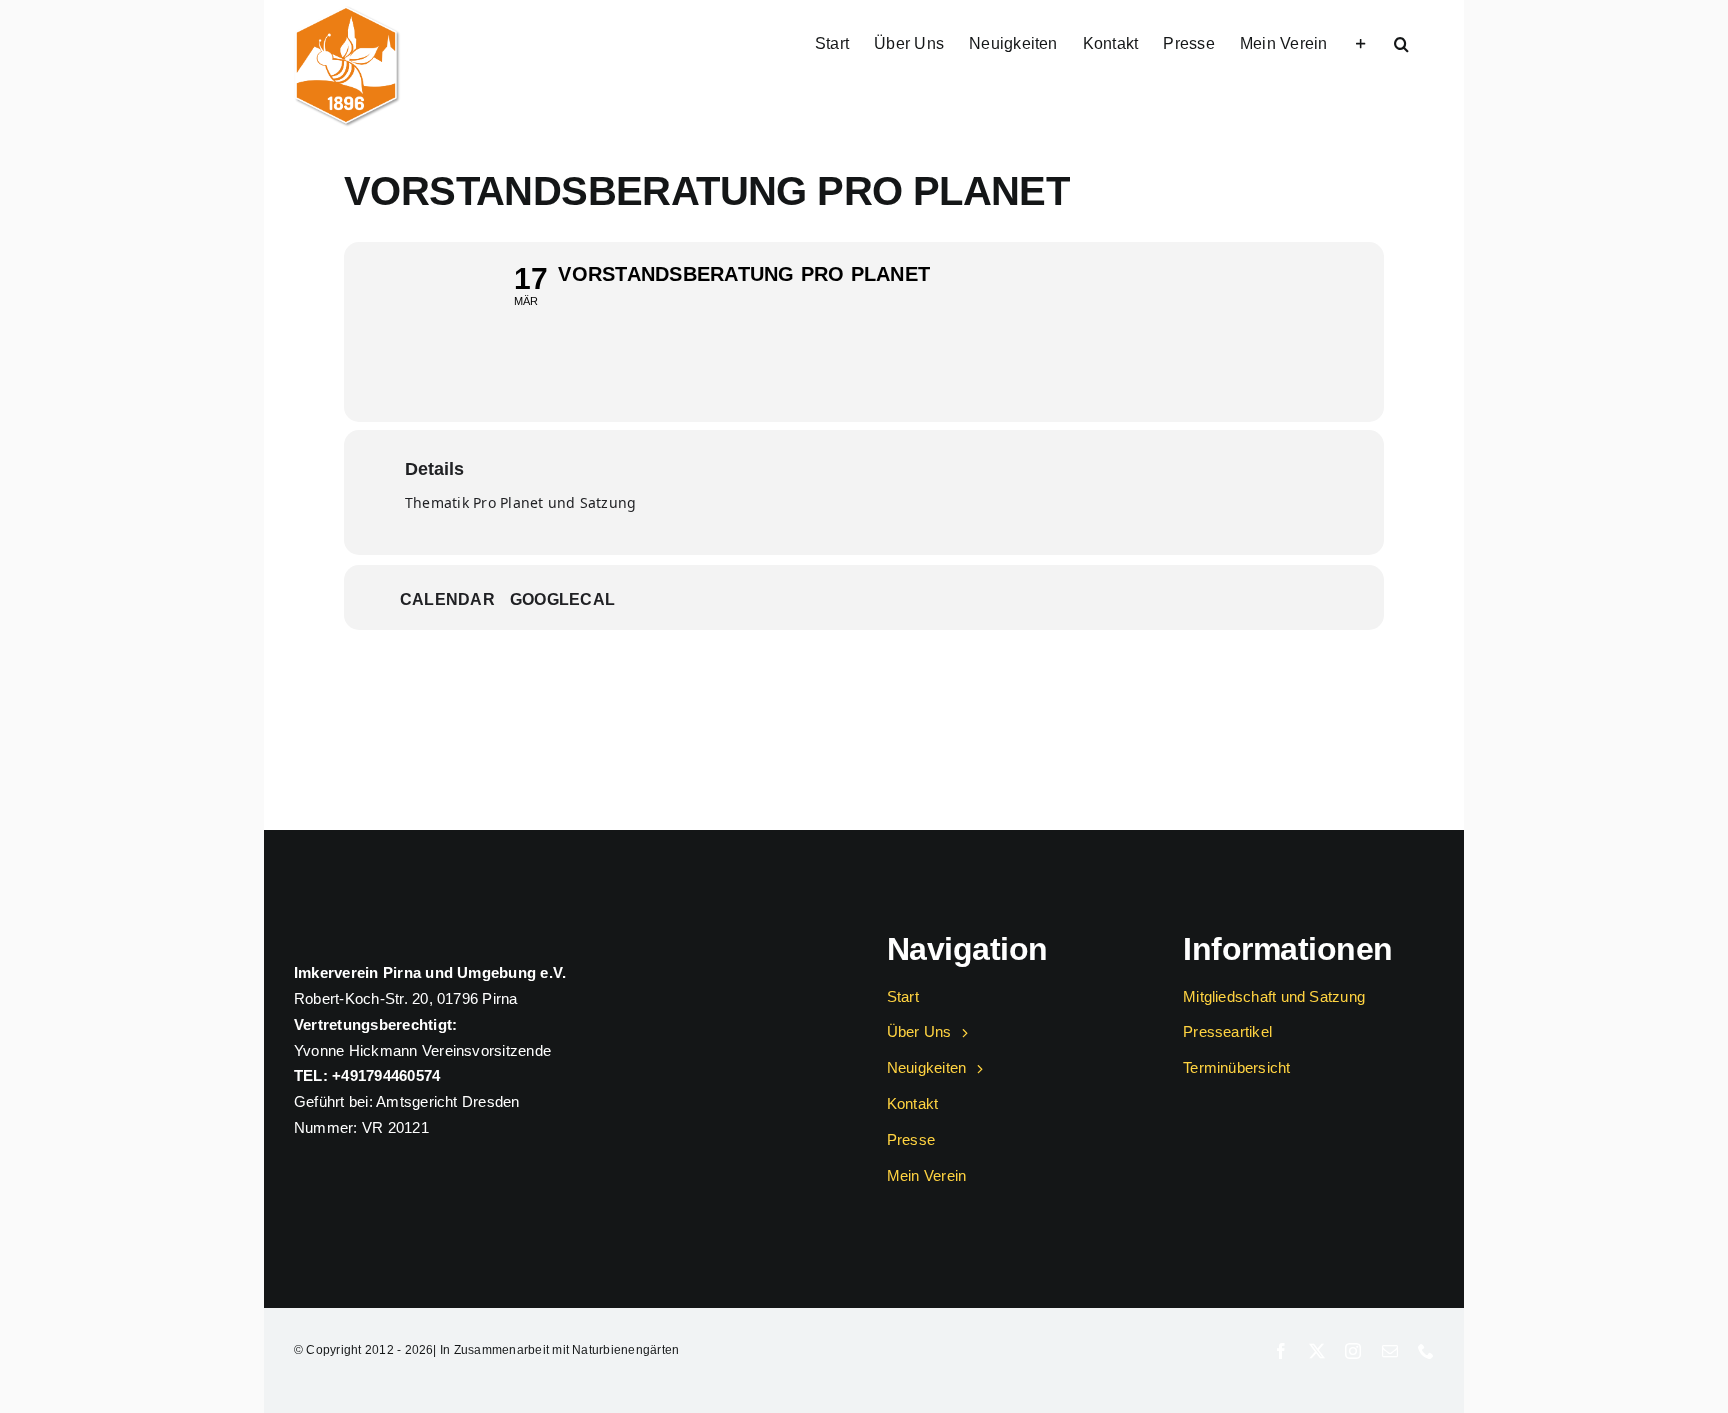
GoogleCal (562, 599)
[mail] (1390, 1351)
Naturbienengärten (625, 1350)
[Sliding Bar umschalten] (1361, 42)
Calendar (447, 599)
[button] (1401, 42)
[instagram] (1353, 1351)
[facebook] (1281, 1351)
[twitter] (1317, 1351)
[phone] (1426, 1351)
